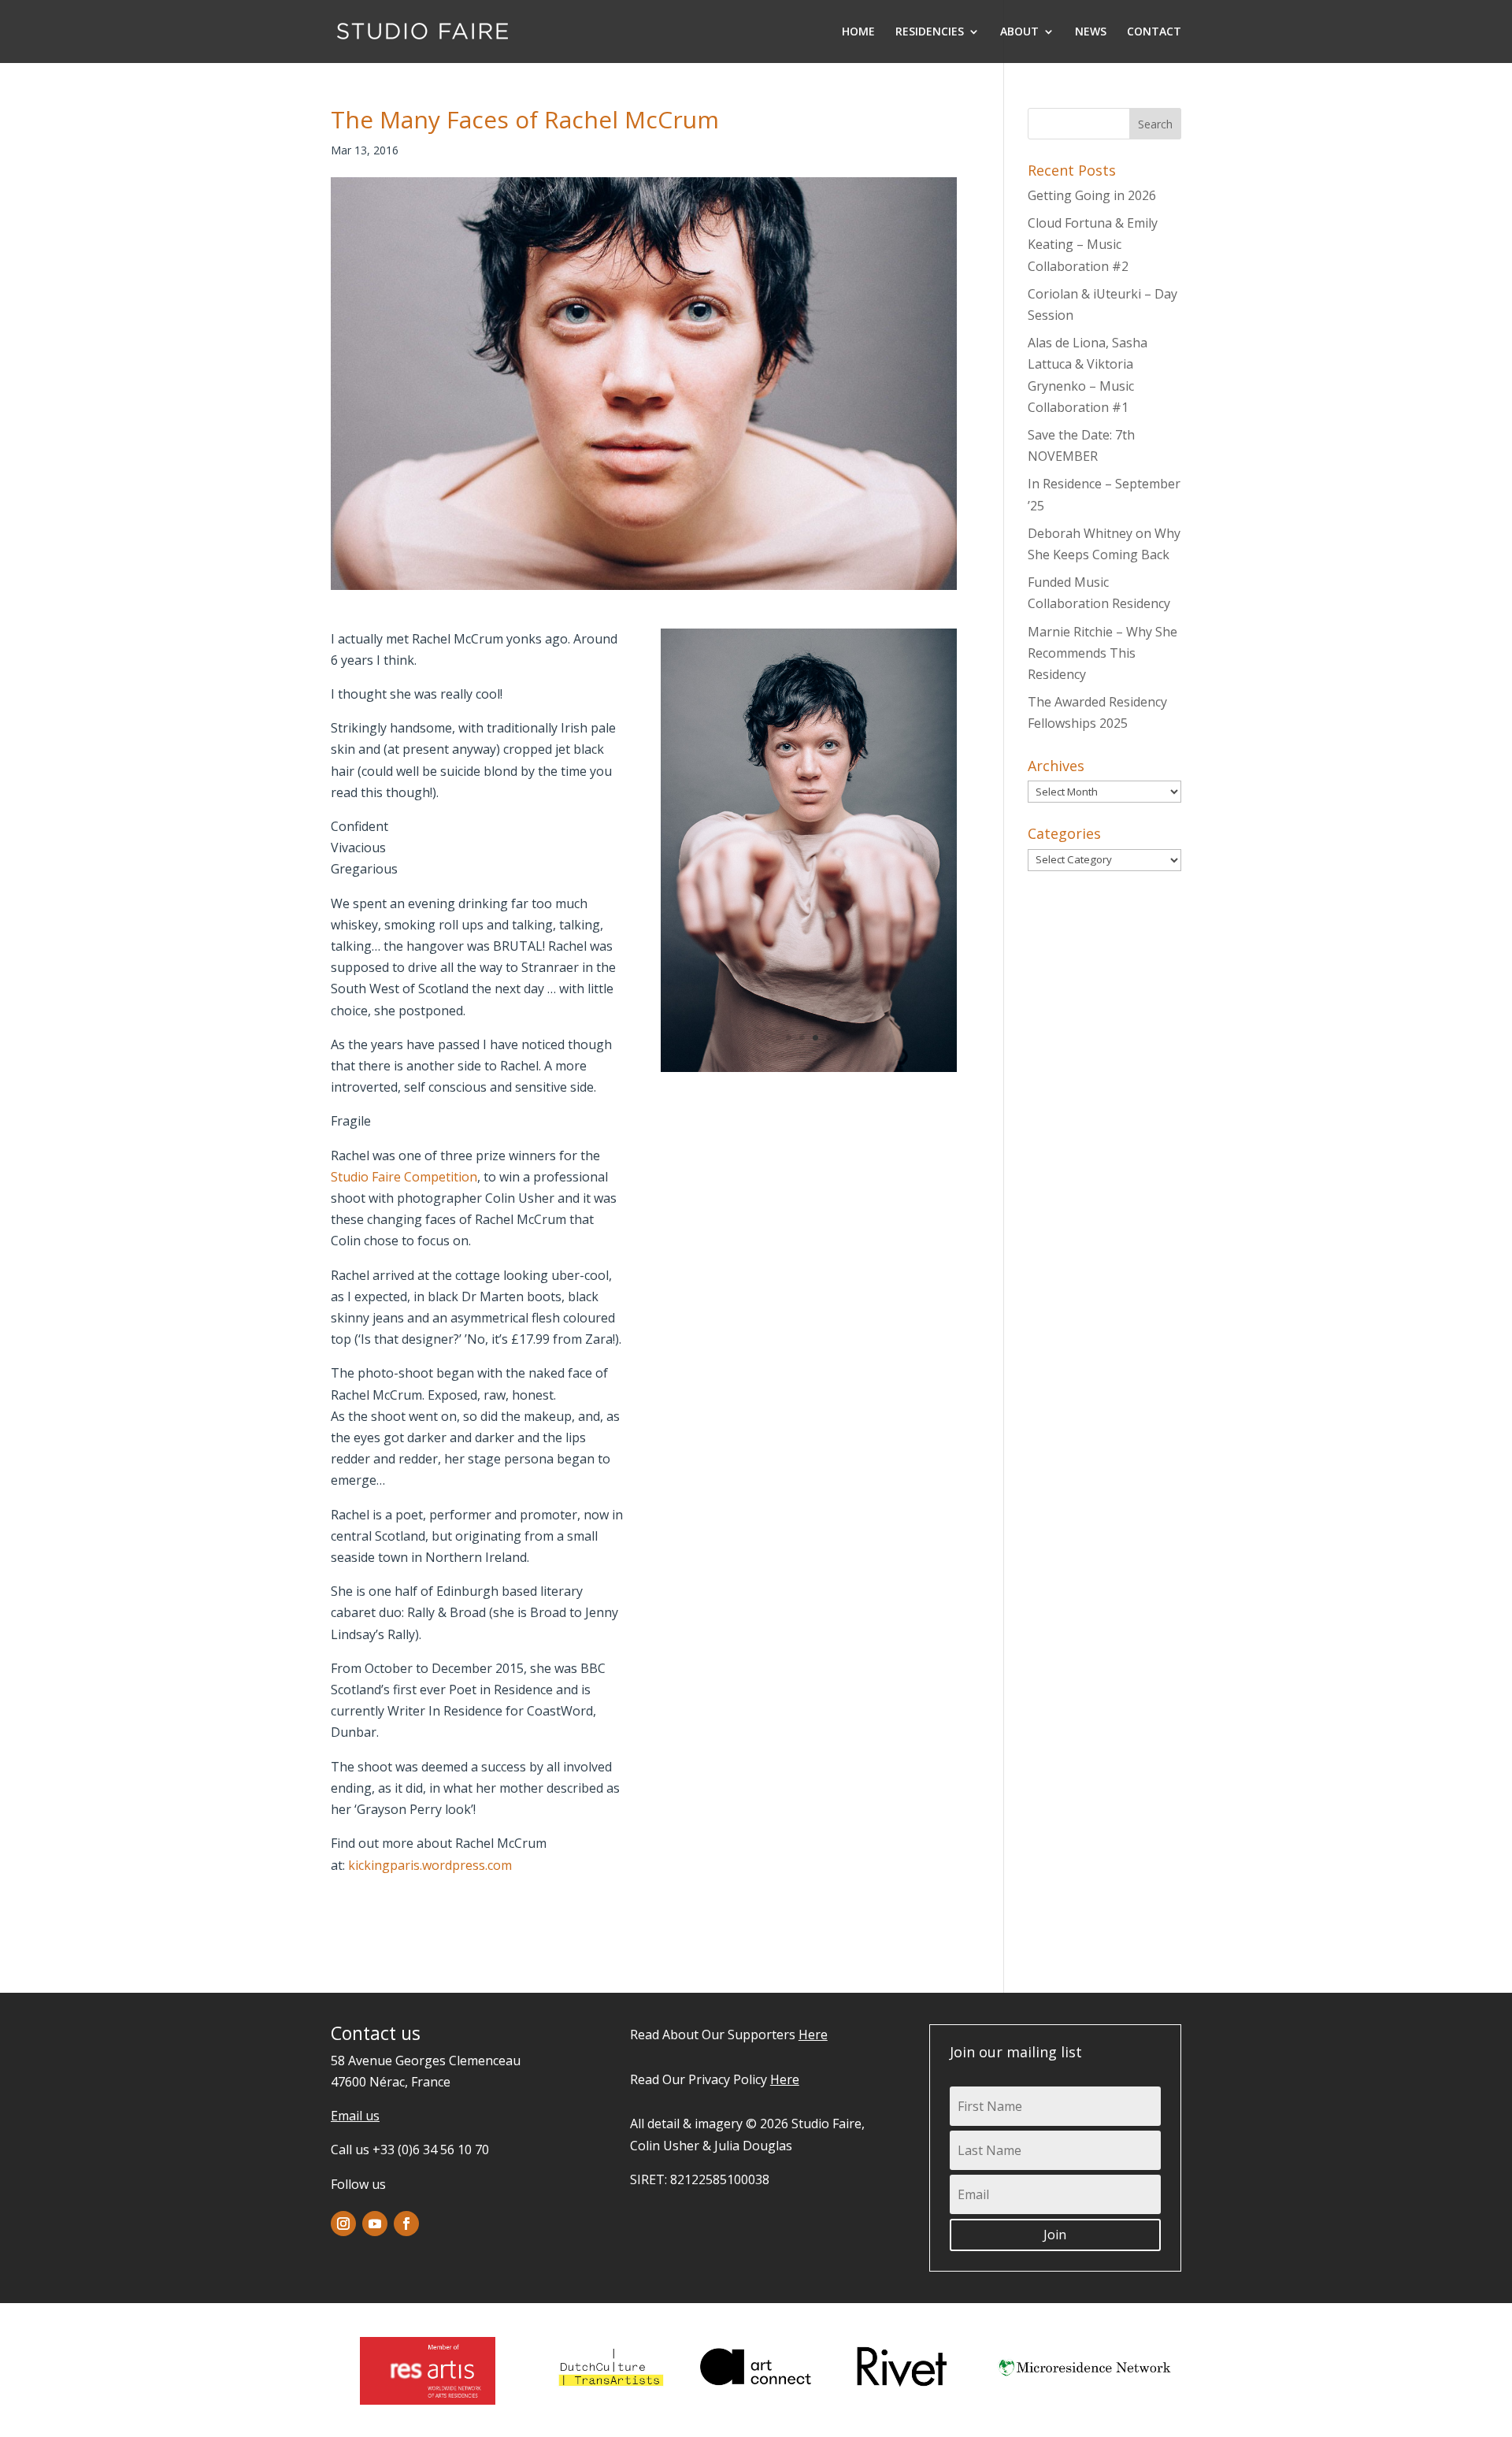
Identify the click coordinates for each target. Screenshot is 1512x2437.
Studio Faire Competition (404, 1177)
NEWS (1091, 32)
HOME (858, 32)
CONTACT (1154, 32)
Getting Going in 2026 (1092, 195)
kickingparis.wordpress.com (430, 1865)
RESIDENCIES (930, 32)
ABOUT (1019, 32)
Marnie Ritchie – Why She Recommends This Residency (1102, 653)
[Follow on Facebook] (406, 2224)
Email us (355, 2116)
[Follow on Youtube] (375, 2224)
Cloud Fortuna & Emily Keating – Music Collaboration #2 (1093, 244)
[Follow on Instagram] (343, 2224)
